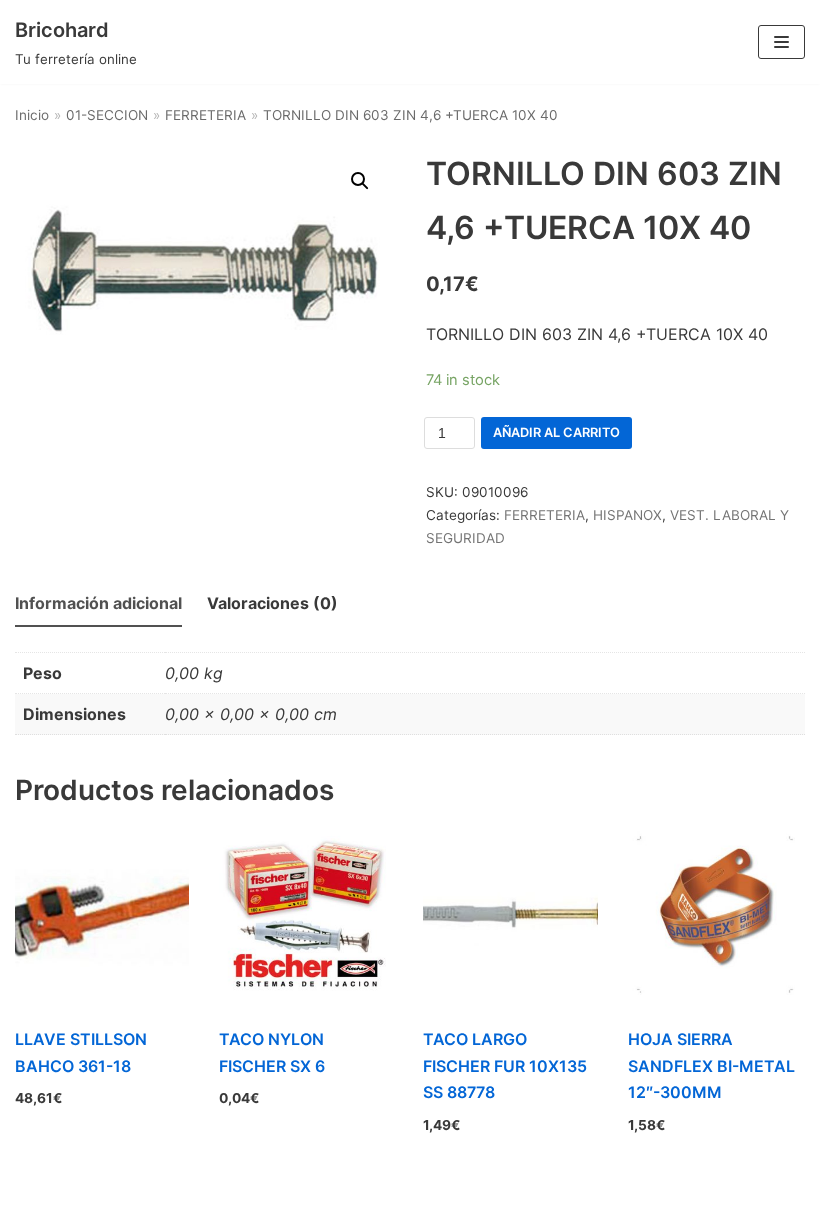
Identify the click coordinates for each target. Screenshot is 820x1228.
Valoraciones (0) (272, 603)
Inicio (32, 115)
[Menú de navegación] (781, 42)
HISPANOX (627, 515)
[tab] (98, 604)
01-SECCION (107, 115)
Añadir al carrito (556, 432)
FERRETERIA (205, 115)
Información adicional (98, 603)
